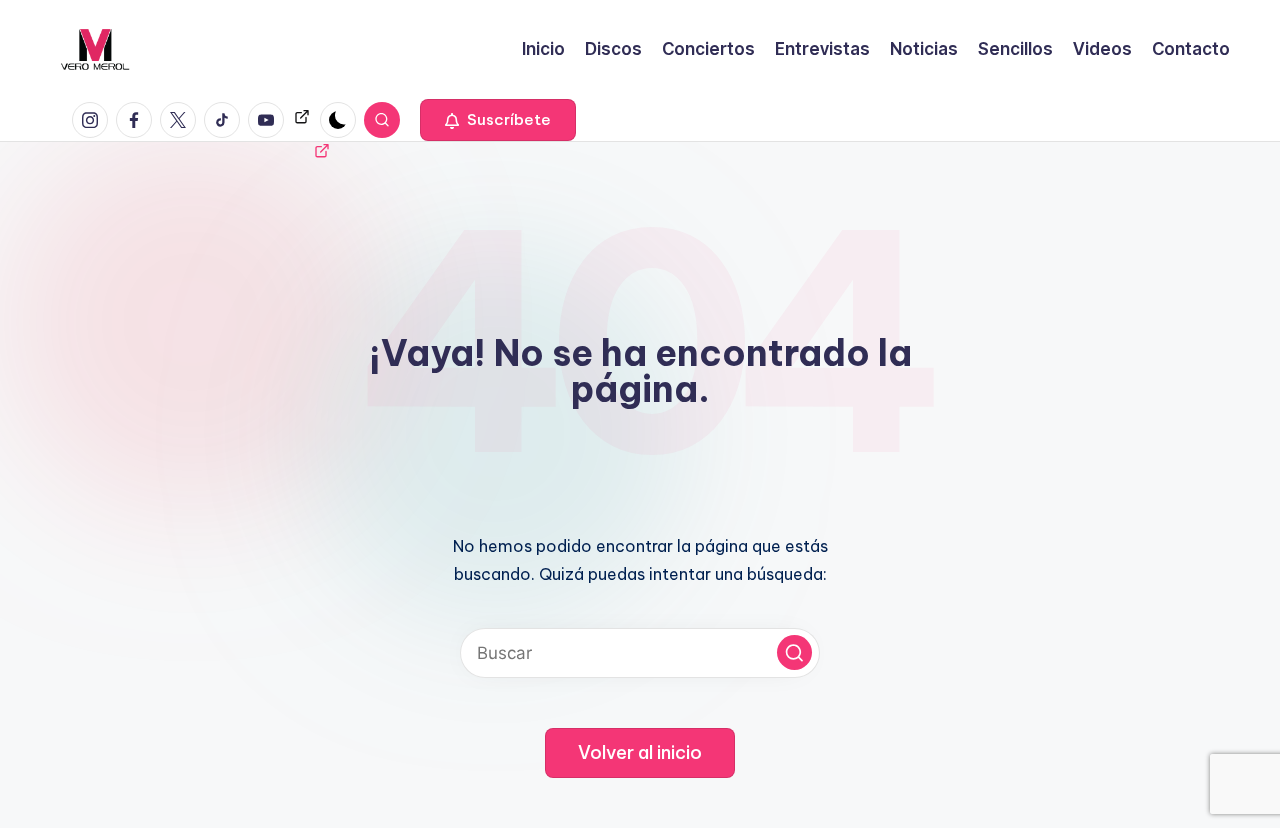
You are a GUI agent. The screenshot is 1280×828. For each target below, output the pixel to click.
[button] (498, 120)
